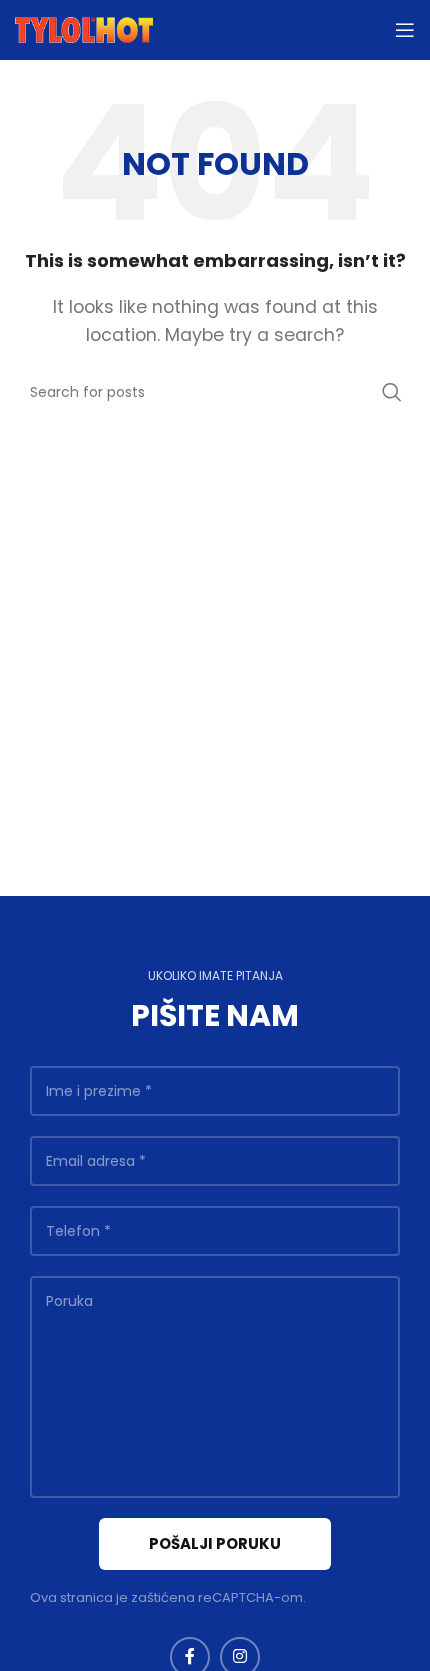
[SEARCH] (392, 392)
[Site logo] (84, 28)
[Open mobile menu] (405, 30)
